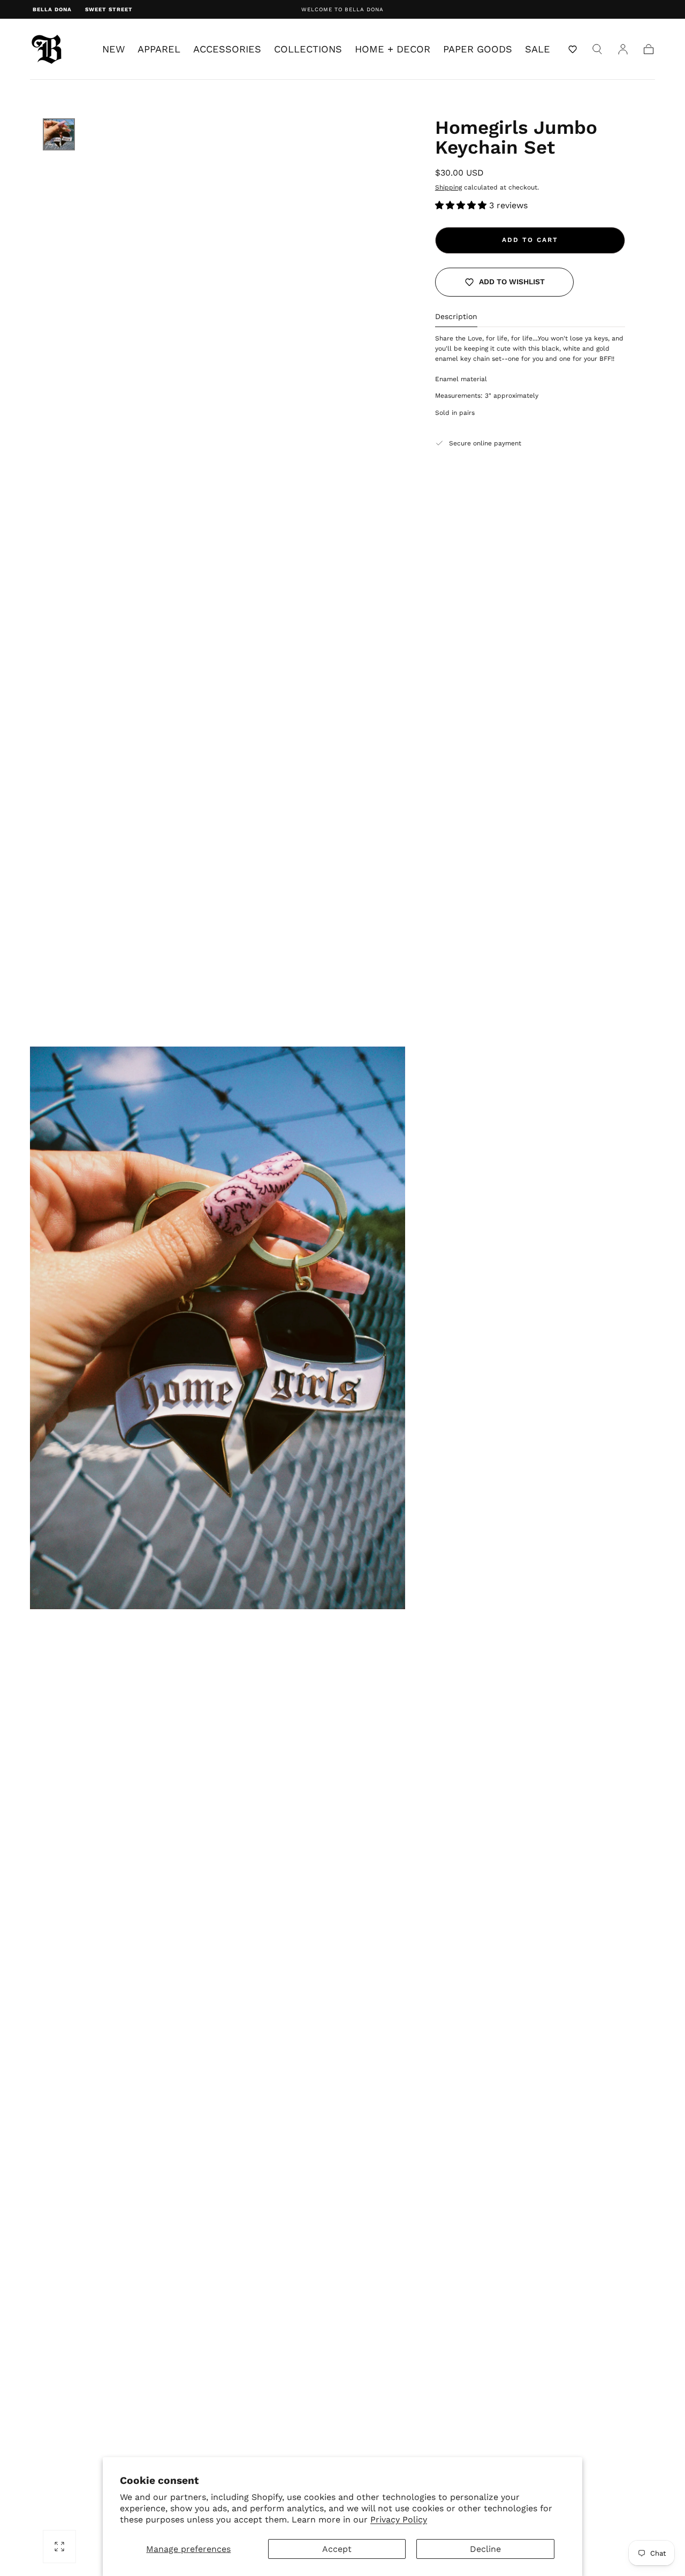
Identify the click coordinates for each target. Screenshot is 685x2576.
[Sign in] (623, 49)
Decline (485, 2549)
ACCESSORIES (227, 49)
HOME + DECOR (393, 49)
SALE (538, 49)
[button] (573, 49)
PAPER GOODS (478, 49)
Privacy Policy (399, 2520)
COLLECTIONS (308, 49)
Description (456, 317)
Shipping (448, 187)
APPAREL (159, 49)
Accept (337, 2549)
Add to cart (530, 240)
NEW (113, 49)
